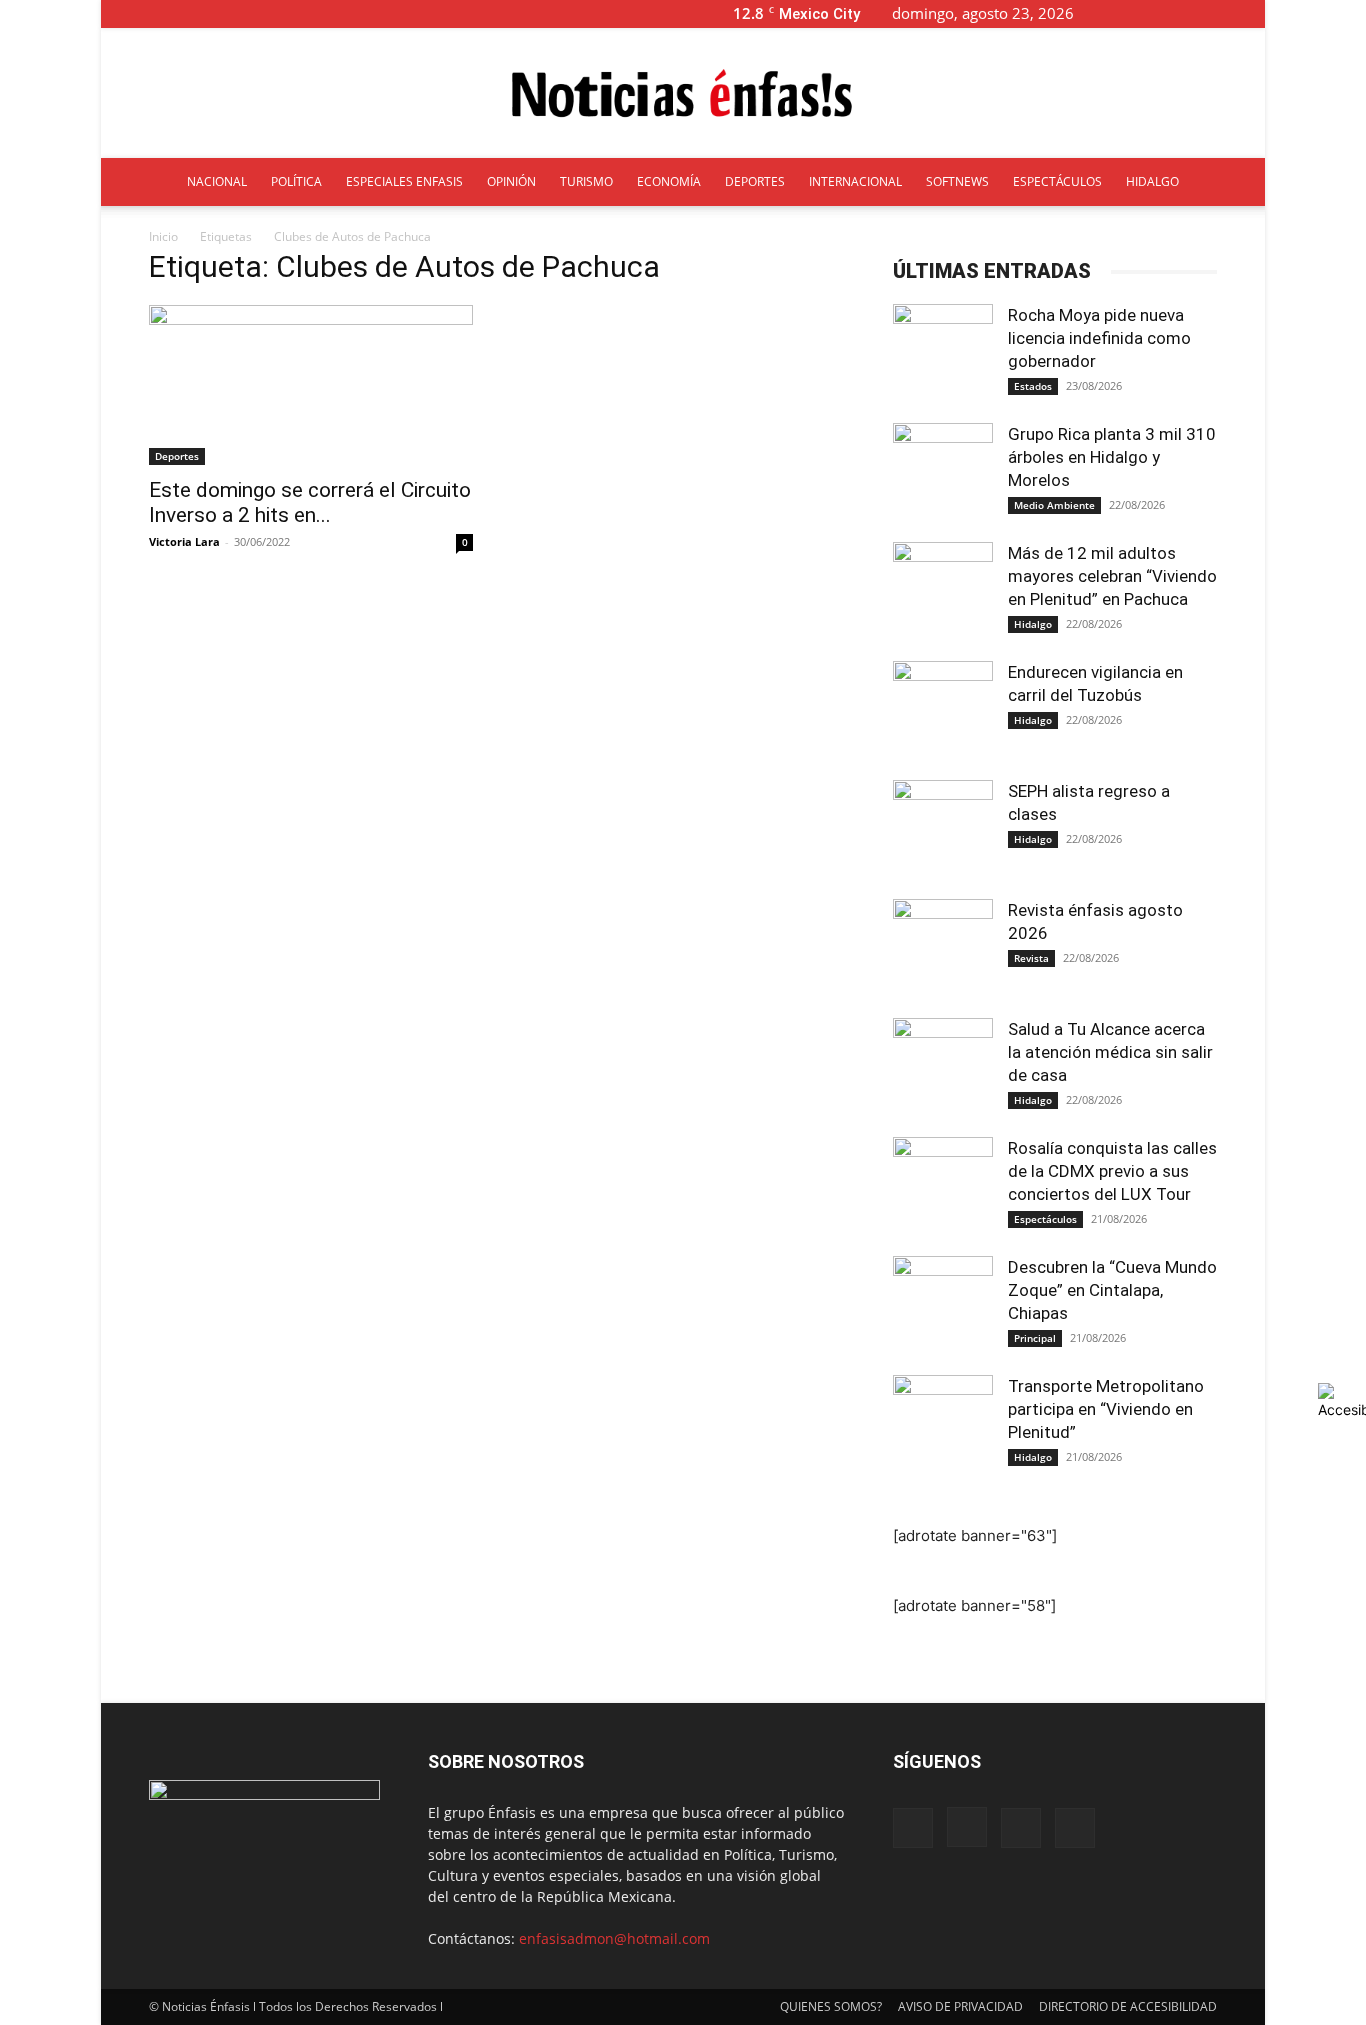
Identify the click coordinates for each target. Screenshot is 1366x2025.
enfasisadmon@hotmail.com (614, 1938)
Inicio (163, 236)
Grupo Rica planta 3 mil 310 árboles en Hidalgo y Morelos (1112, 457)
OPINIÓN (511, 181)
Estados (1033, 386)
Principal (1035, 1338)
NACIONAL (217, 181)
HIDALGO (1152, 181)
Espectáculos (1045, 1219)
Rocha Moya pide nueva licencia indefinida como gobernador (1099, 338)
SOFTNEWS (957, 181)
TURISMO (586, 181)
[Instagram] (1184, 13)
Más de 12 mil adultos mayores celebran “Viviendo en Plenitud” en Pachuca (1112, 576)
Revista (1031, 958)
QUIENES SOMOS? (831, 2006)
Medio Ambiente (1054, 505)
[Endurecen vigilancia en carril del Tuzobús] (943, 711)
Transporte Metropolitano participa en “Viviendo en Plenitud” (1106, 1409)
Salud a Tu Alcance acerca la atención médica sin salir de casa (1110, 1052)
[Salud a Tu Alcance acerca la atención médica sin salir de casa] (943, 1068)
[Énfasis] (683, 94)
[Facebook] (1151, 13)
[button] (1121, 13)
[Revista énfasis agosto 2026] (943, 949)
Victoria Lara (184, 541)
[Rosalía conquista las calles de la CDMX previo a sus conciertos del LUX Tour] (943, 1187)
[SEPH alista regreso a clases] (943, 830)
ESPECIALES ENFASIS (404, 181)
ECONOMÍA (669, 181)
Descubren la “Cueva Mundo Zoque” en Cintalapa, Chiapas (1112, 1290)
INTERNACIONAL (855, 181)
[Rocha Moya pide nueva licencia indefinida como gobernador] (943, 354)
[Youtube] (1250, 13)
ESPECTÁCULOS (1057, 181)
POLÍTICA (296, 181)
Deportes (177, 456)
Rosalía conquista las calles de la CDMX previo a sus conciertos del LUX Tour (1112, 1171)
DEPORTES (755, 181)
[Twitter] (1217, 13)
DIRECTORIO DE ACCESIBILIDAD (1128, 2006)
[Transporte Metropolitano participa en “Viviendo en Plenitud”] (943, 1425)
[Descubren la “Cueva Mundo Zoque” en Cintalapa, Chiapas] (943, 1306)
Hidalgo (1033, 624)
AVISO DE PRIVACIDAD (960, 2006)
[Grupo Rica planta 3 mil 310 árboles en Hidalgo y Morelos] (943, 473)
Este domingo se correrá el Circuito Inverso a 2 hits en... (310, 502)
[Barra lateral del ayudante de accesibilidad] (1342, 1401)
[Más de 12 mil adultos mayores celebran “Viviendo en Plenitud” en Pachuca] (943, 592)
